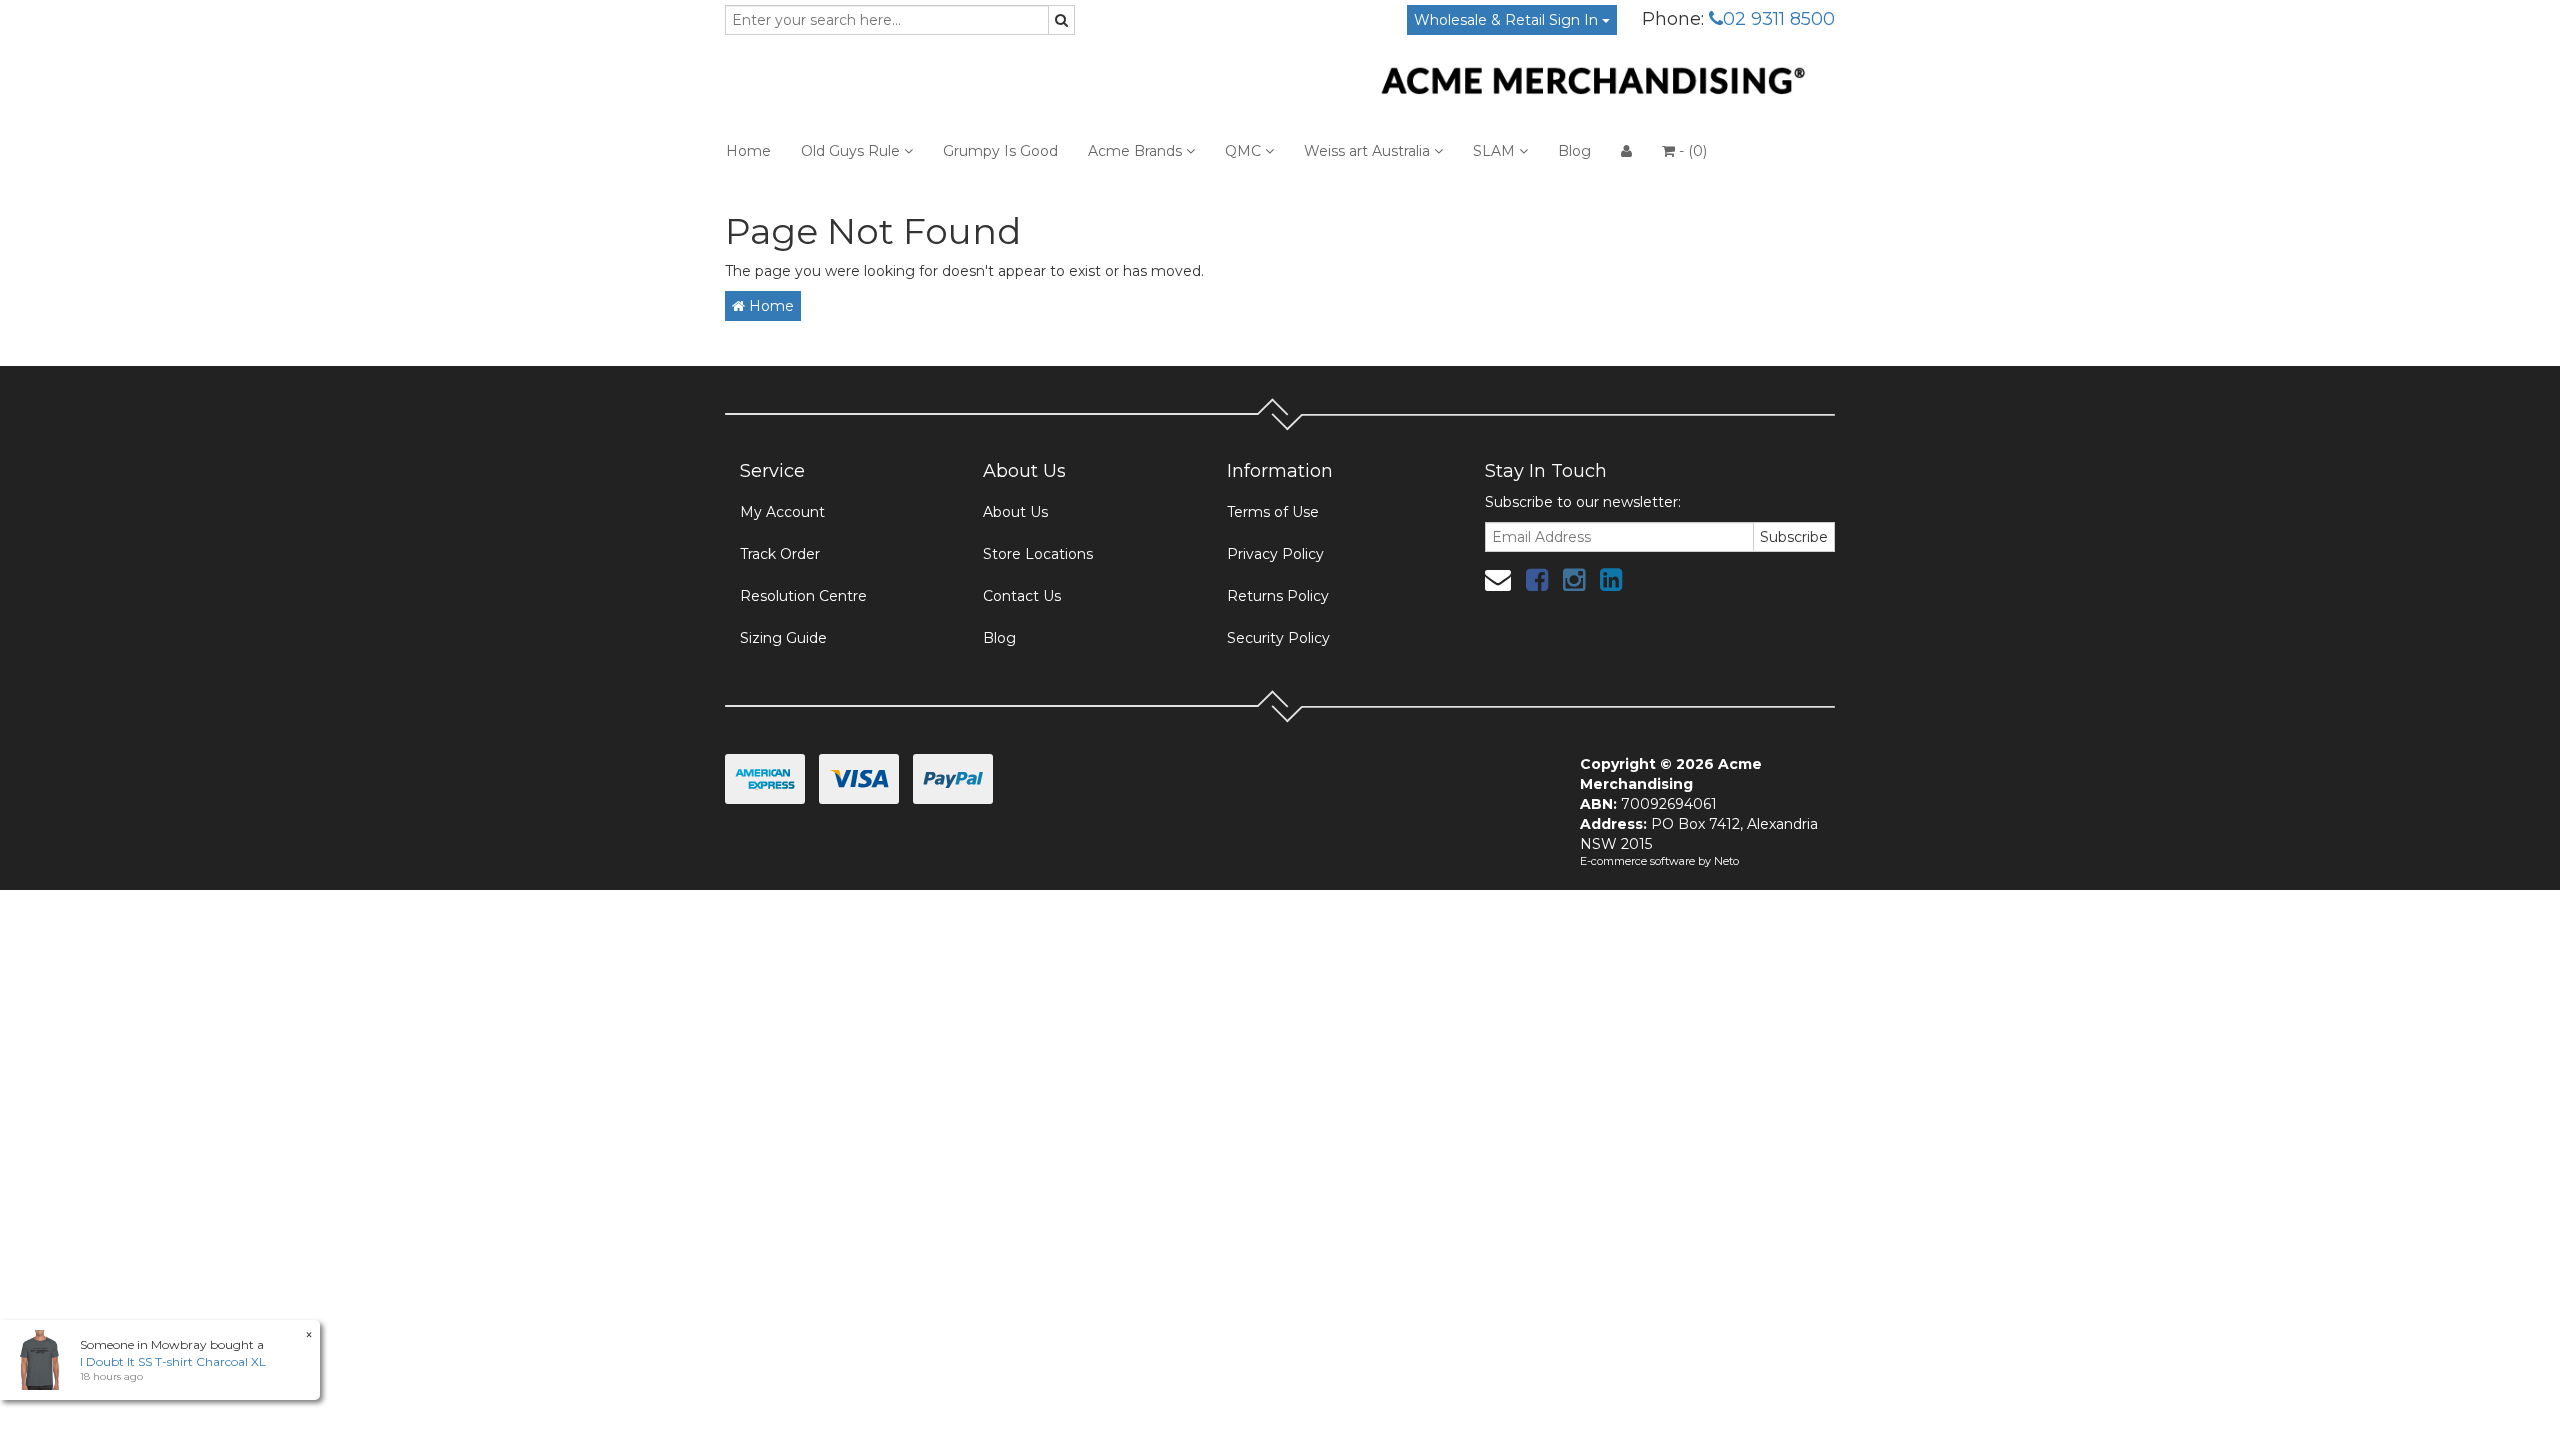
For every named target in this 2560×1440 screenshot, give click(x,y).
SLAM (1496, 151)
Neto (1726, 861)
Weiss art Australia (1369, 151)
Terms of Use (1273, 512)
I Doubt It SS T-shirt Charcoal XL (173, 1361)
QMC (1245, 151)
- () (1691, 151)
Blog (1574, 151)
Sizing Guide (783, 638)
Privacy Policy (1275, 554)
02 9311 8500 (1779, 19)
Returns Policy (1278, 596)
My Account (782, 512)
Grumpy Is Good (1000, 151)
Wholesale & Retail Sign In (1508, 20)
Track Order (780, 554)
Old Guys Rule (852, 151)
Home (748, 151)
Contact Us (1022, 596)
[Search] (1061, 20)
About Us (1015, 512)
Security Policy (1278, 638)
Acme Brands (1137, 151)
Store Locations (1038, 554)
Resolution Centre (803, 596)
